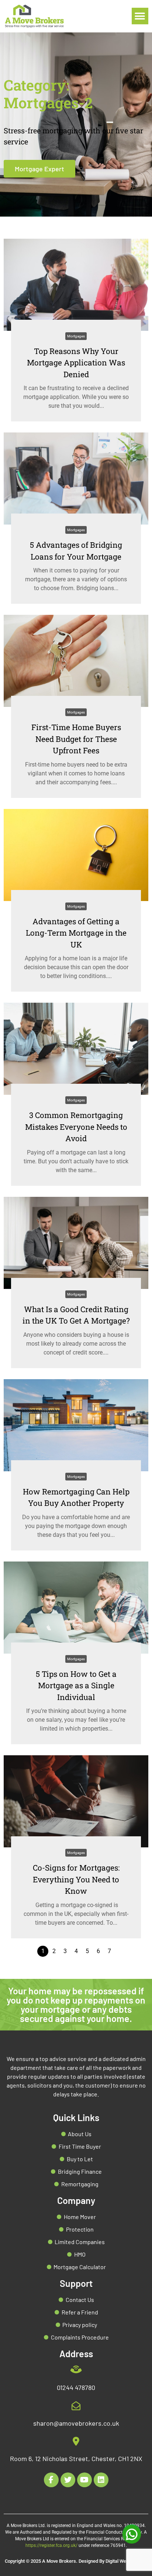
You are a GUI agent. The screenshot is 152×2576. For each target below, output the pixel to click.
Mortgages (76, 336)
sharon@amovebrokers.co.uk (76, 2423)
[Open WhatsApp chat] (132, 2534)
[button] (140, 16)
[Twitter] (68, 2480)
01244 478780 (76, 2387)
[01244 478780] (76, 2370)
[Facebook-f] (51, 2480)
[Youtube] (84, 2480)
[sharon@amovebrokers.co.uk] (76, 2406)
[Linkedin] (101, 2480)
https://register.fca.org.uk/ (51, 2545)
